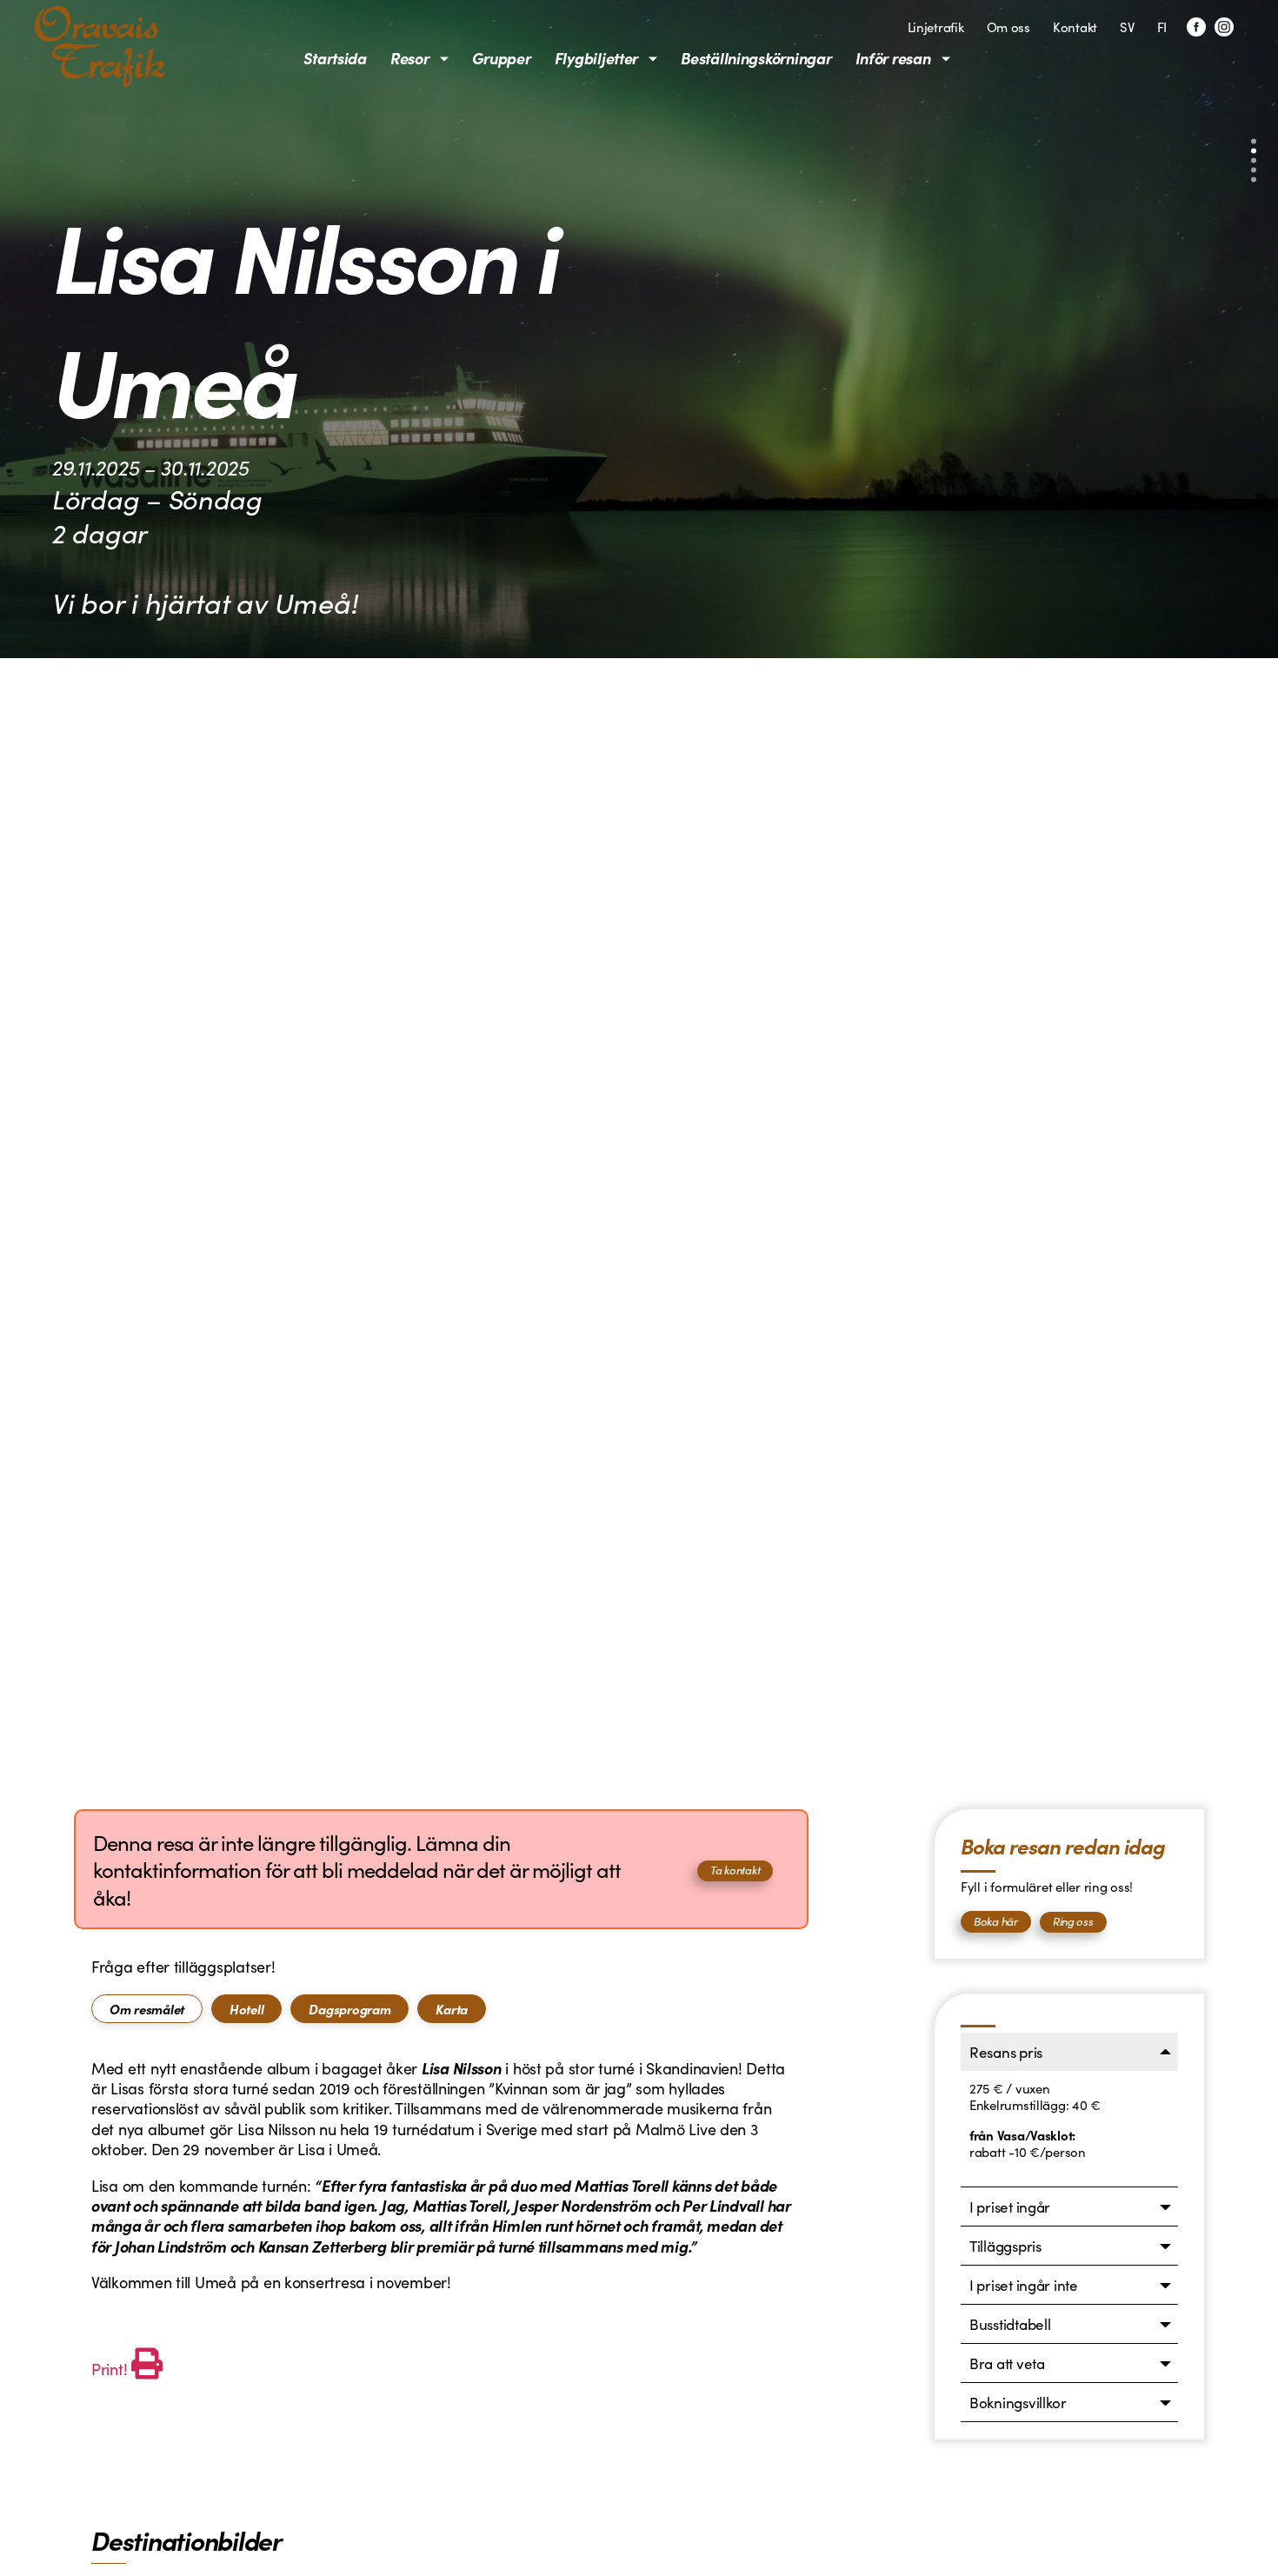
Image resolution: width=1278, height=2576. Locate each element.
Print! (109, 2369)
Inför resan (893, 58)
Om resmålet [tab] (147, 2009)
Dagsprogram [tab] (349, 2009)
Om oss (1008, 27)
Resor (410, 58)
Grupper (502, 58)
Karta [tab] (452, 2009)
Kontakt (1075, 27)
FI (1162, 27)
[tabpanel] (441, 2221)
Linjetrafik (936, 27)
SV (1127, 27)
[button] (1254, 142)
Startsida (335, 58)
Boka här (996, 1921)
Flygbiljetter (597, 58)
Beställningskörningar (756, 58)
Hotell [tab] (246, 2009)
